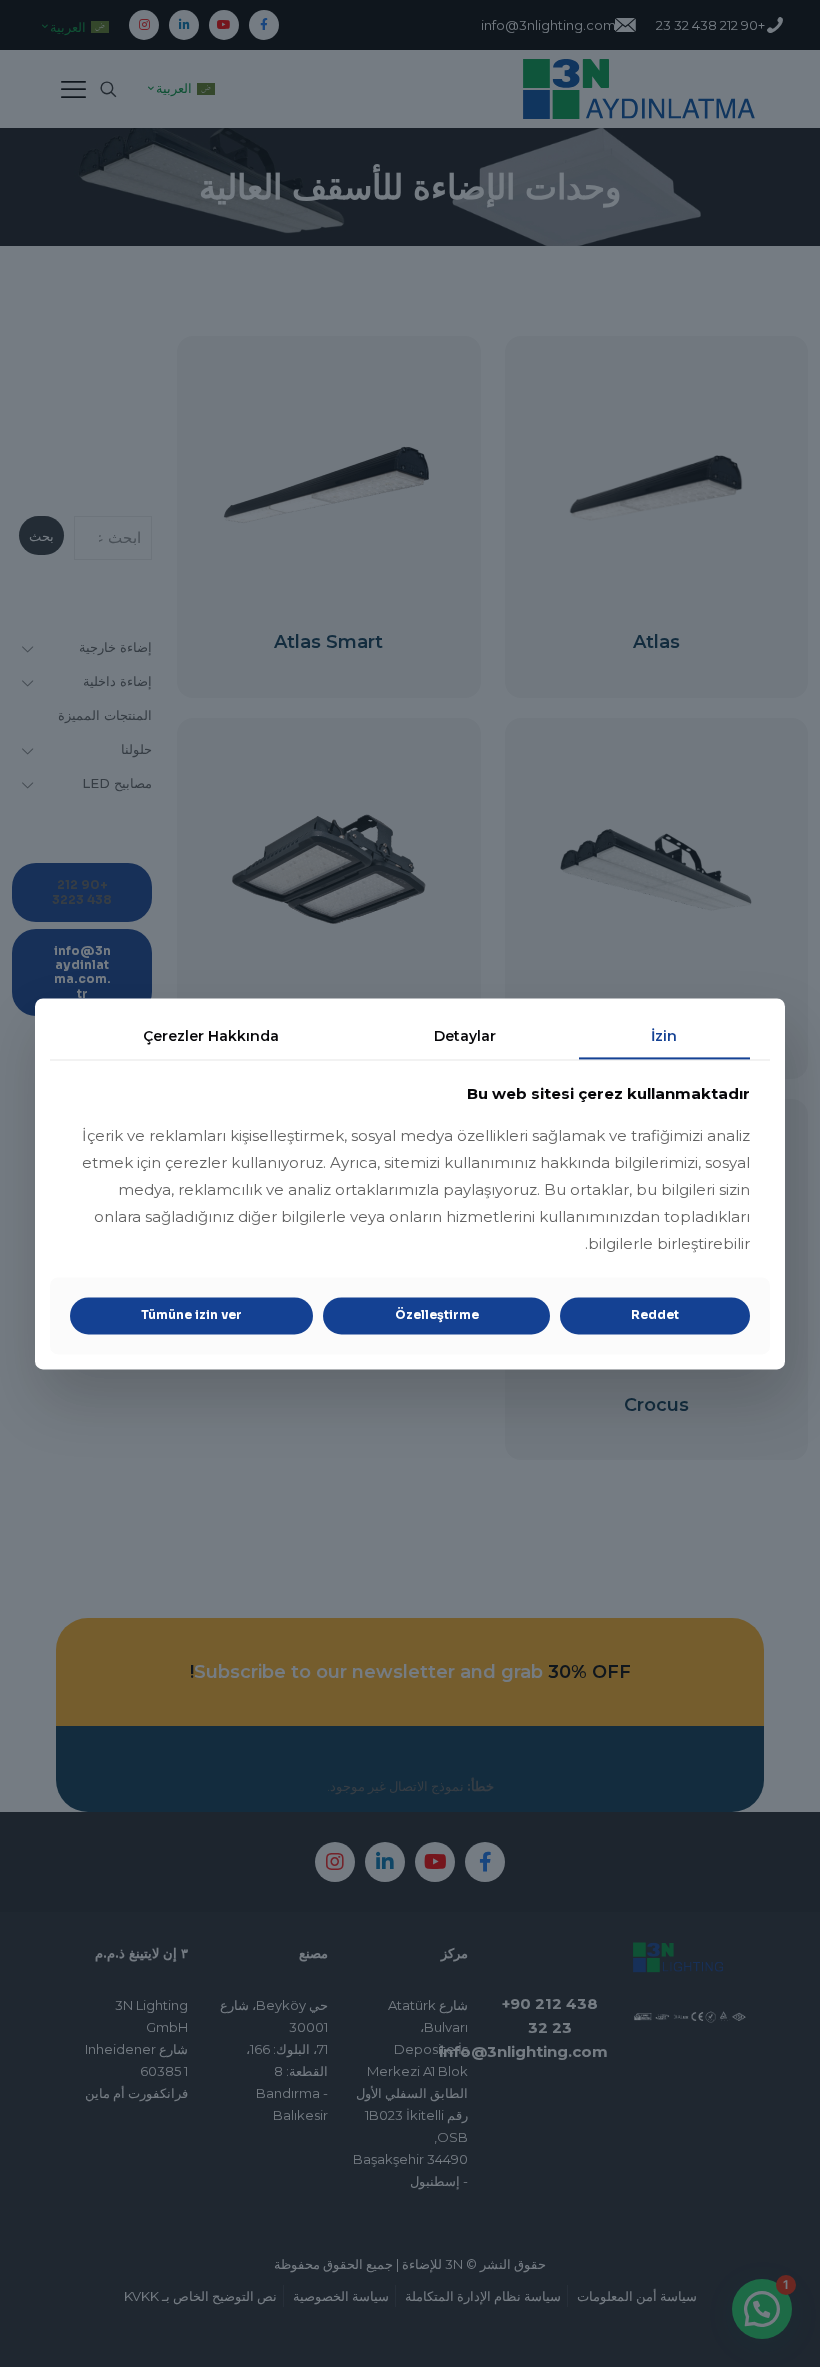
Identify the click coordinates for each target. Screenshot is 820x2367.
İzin (664, 1036)
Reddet (655, 1315)
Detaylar (465, 1036)
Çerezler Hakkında (211, 1036)
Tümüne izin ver (191, 1315)
